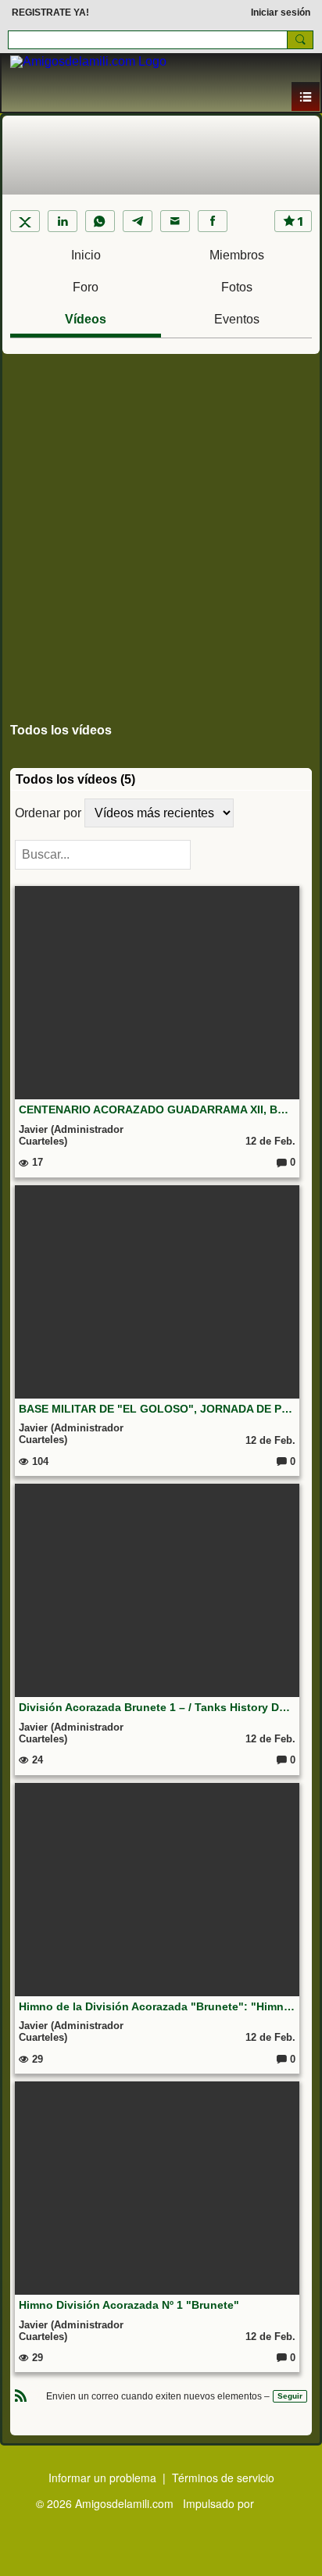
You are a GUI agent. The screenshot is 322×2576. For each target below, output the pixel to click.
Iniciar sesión (281, 13)
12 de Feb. (270, 1141)
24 (36, 1760)
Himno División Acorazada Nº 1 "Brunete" (129, 2305)
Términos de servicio (223, 2478)
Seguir (290, 2396)
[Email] (175, 221)
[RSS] (21, 2394)
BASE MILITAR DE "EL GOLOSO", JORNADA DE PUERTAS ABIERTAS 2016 (157, 1409)
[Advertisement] (161, 531)
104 (39, 1461)
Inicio (86, 255)
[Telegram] (138, 221)
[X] (25, 221)
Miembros (237, 255)
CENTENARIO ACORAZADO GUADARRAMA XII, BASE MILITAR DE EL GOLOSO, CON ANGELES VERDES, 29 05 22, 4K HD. (157, 1109)
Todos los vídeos (61, 730)
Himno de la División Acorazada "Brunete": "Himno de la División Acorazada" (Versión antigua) (157, 2006)
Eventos (237, 319)
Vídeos (86, 319)
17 (36, 1162)
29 (36, 2059)
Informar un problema (102, 2478)
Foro (86, 287)
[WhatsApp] (100, 221)
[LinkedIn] (63, 221)
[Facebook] (213, 221)
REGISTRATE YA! (50, 13)
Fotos (237, 287)
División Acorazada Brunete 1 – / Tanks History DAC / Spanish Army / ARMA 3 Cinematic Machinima (157, 1707)
